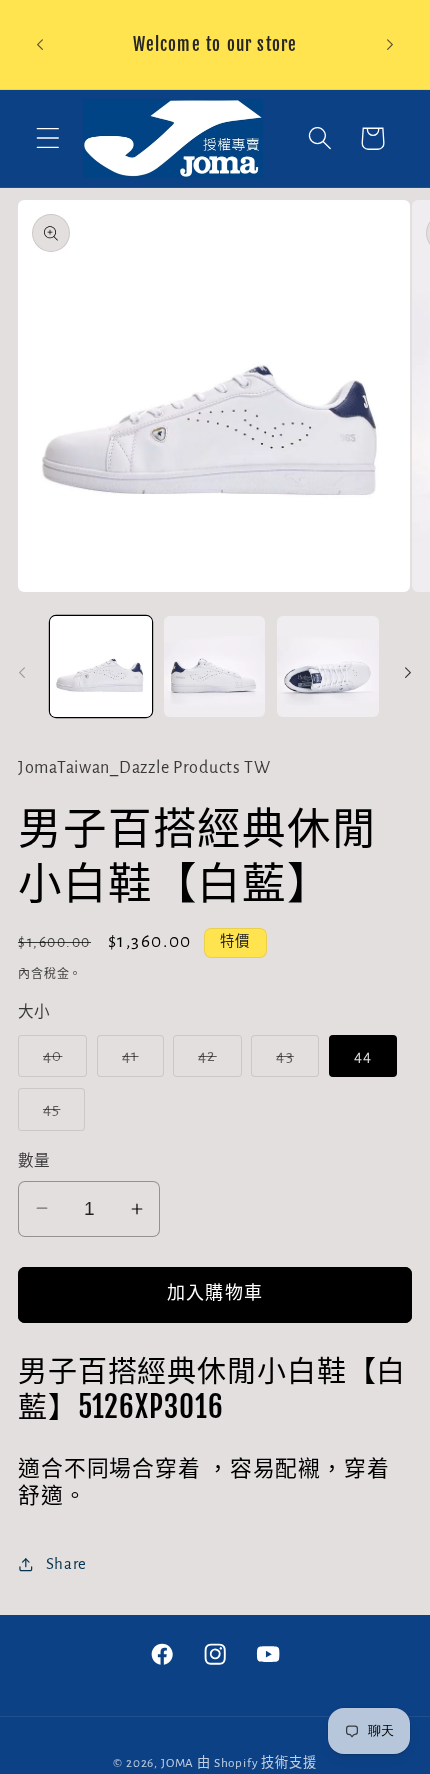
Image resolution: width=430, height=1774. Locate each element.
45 (60, 1115)
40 (61, 1062)
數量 (34, 1161)
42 (216, 1062)
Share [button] (66, 1564)
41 (139, 1062)
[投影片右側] (408, 673)
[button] (48, 138)
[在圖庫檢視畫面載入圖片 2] (215, 667)
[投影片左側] (22, 673)
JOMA (177, 1763)
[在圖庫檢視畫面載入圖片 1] (101, 667)
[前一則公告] (40, 45)
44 (363, 1056)
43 (293, 1062)
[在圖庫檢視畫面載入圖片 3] (328, 667)
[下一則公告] (390, 45)
